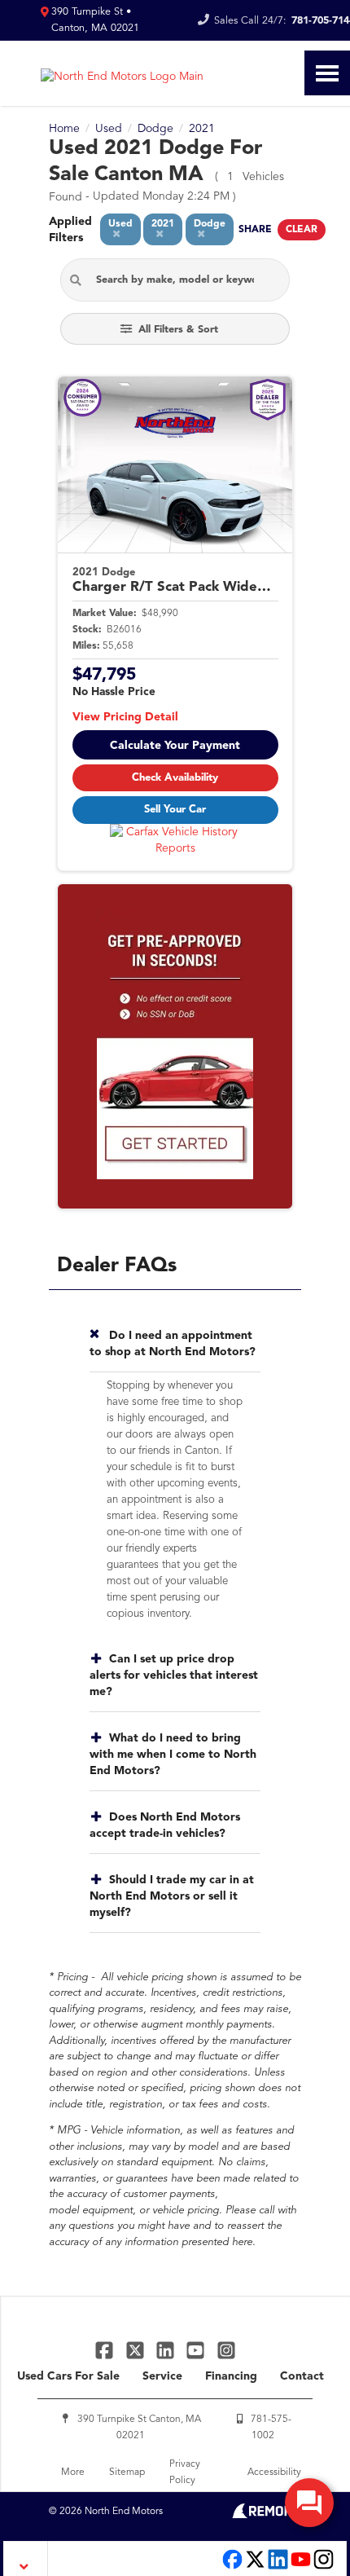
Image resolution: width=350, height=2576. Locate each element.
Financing (231, 2376)
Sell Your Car (175, 810)
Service (162, 2376)
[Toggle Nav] (327, 73)
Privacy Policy (185, 2473)
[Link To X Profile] (136, 2350)
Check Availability (175, 778)
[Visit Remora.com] (267, 2515)
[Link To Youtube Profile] (301, 2567)
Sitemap (127, 2473)
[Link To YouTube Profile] (197, 2350)
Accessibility (274, 2473)
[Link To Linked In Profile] (167, 2350)
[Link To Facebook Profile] (106, 2350)
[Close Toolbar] (26, 2558)
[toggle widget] (309, 2503)
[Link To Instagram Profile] (226, 2350)
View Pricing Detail (125, 717)
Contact (302, 2376)
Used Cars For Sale (68, 2376)
